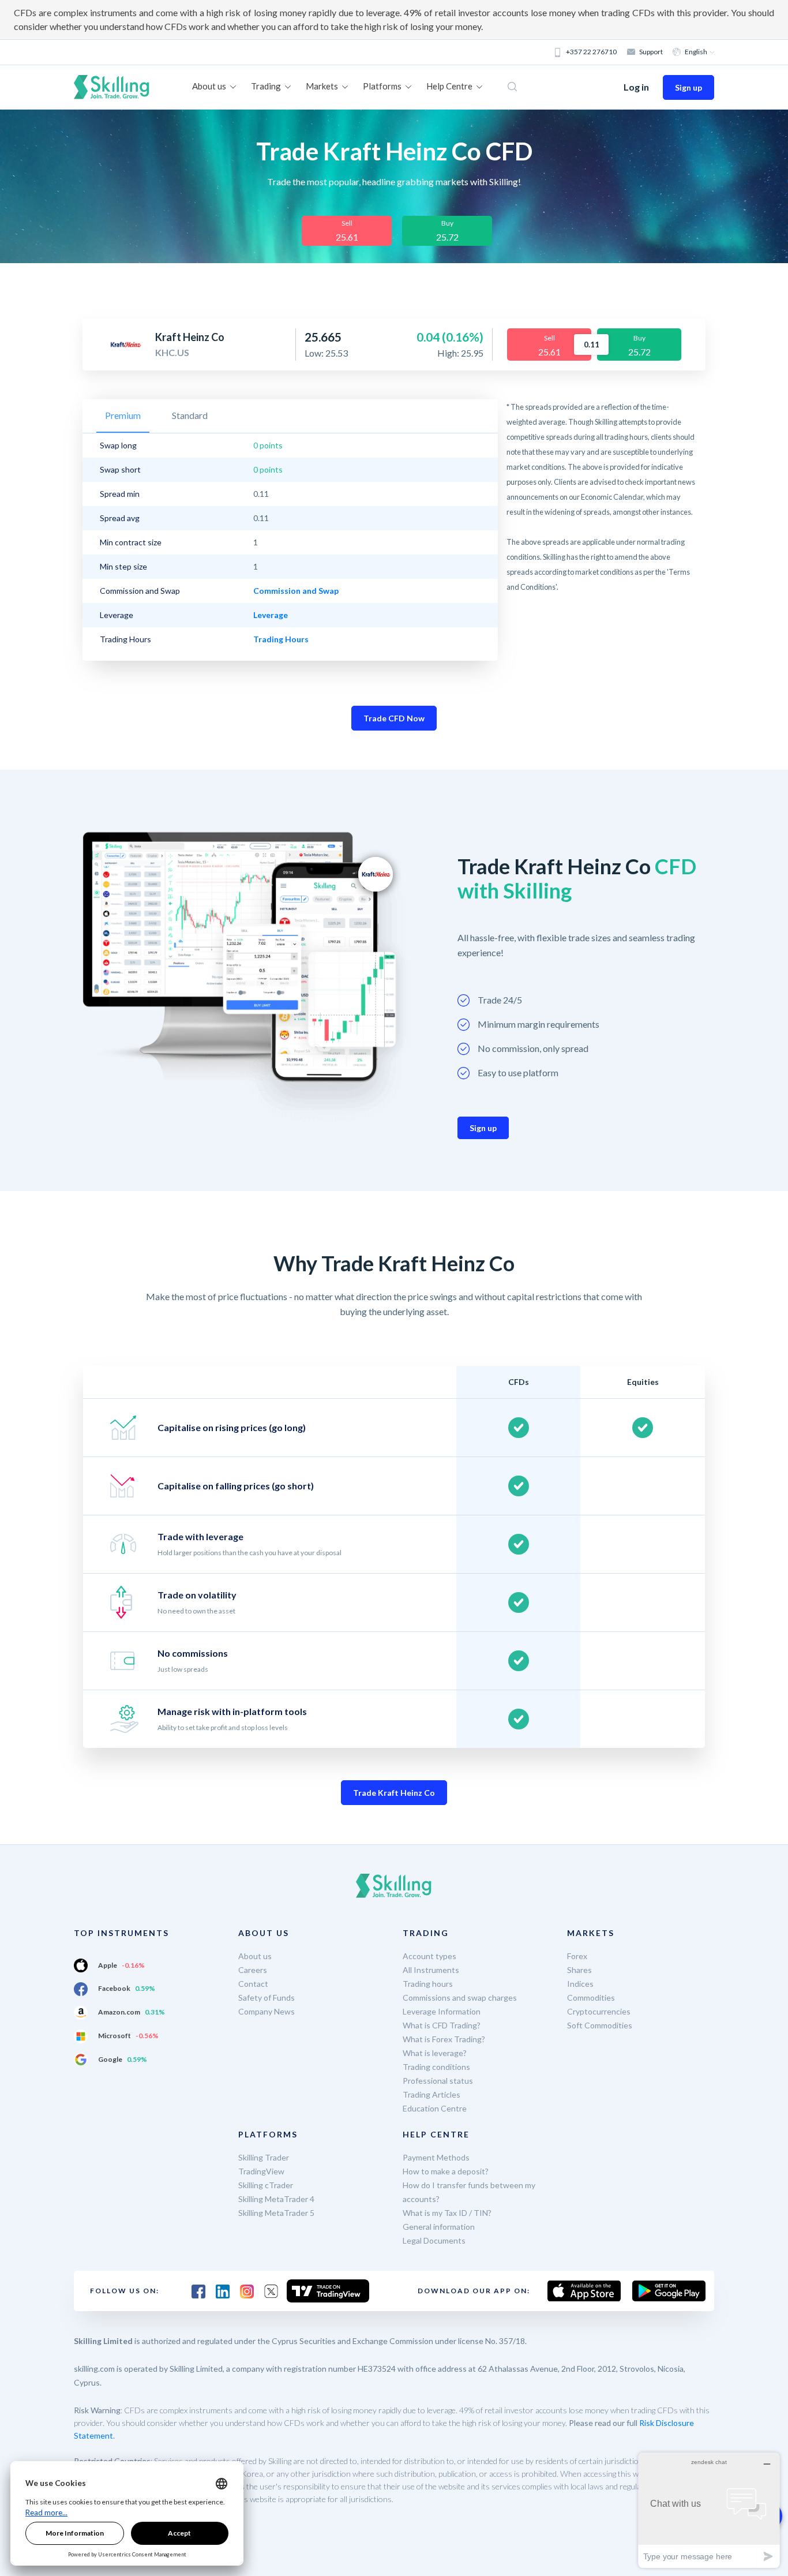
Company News (267, 2011)
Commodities (591, 1997)
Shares (579, 1970)
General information (439, 2227)
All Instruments (431, 1970)
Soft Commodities (600, 2025)
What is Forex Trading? (444, 2039)
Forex (577, 1956)
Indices (580, 1984)
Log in (636, 87)
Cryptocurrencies (599, 2011)
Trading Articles (431, 2094)
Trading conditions (436, 2067)
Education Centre (435, 2108)
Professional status (438, 2081)
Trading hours (428, 1984)
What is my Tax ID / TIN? (447, 2213)
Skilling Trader (264, 2157)
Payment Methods (436, 2157)
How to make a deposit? (446, 2171)
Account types (429, 1956)
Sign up (688, 87)
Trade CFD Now (394, 718)
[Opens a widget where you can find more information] (709, 2510)
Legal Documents (434, 2240)
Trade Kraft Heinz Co (394, 1793)
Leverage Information (442, 2011)
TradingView (261, 2171)
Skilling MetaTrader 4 (276, 2199)
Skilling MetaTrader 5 (276, 2213)
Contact (253, 1984)
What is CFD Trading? (442, 2025)
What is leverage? (435, 2053)
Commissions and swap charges (460, 1997)
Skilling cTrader (266, 2185)
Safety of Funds (267, 1997)
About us (255, 1956)
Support (651, 52)
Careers (253, 1970)
